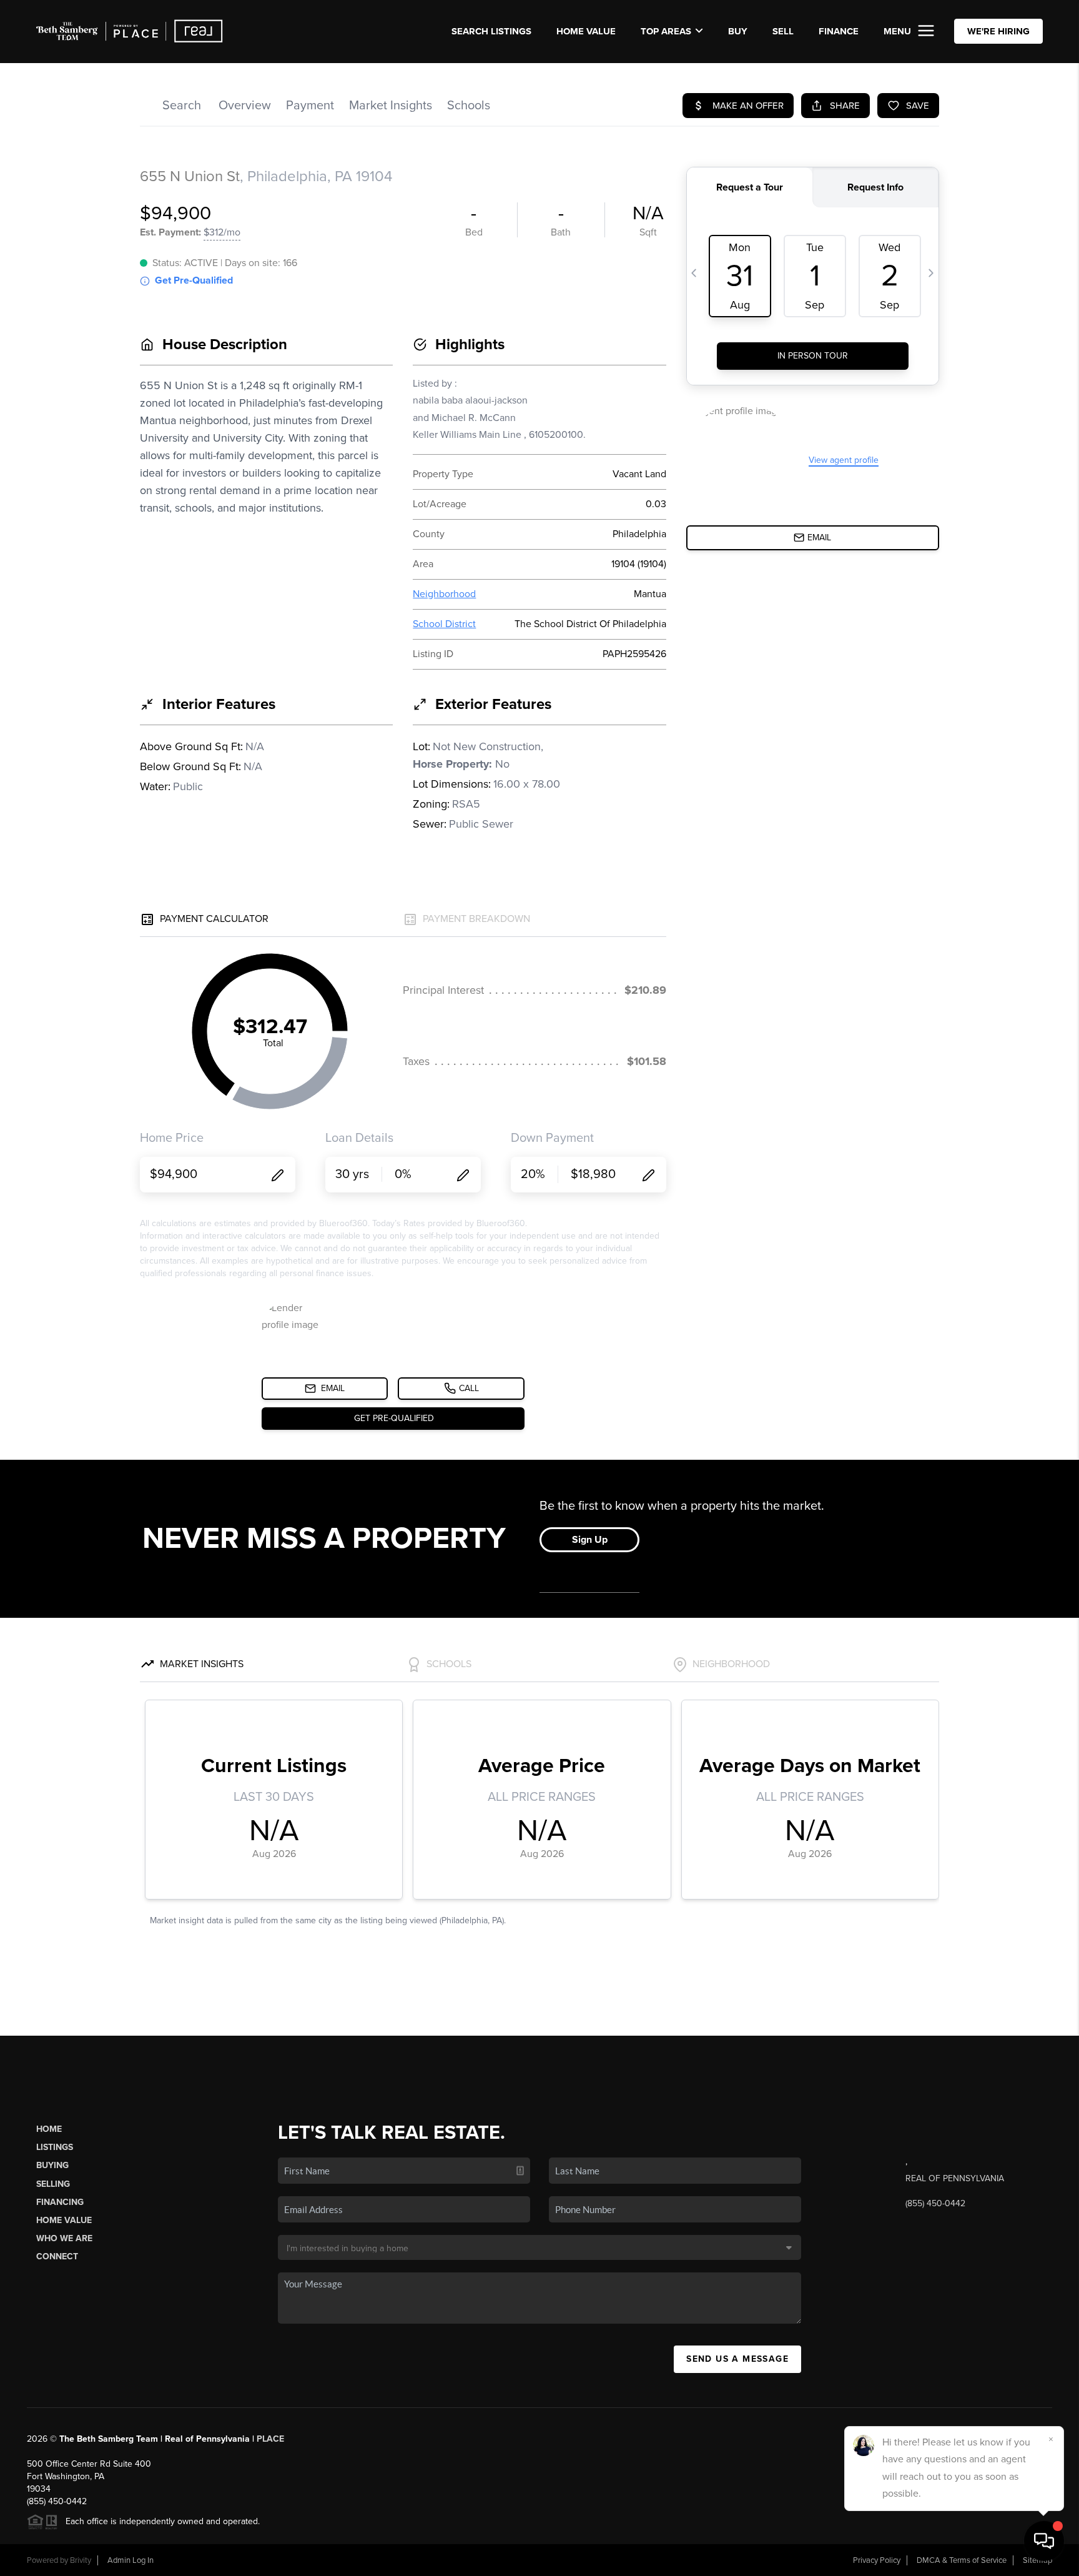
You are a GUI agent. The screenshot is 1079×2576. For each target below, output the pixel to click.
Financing (60, 2202)
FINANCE (839, 31)
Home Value (586, 31)
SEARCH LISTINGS (491, 31)
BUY (738, 31)
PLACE (270, 2439)
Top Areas (666, 31)
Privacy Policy (877, 2560)
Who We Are (64, 2238)
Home (49, 2129)
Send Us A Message (737, 2359)
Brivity (81, 2560)
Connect (57, 2256)
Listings (55, 2147)
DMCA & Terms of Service (962, 2560)
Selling (53, 2184)
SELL (783, 31)
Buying (52, 2165)
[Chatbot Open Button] (1044, 2541)
